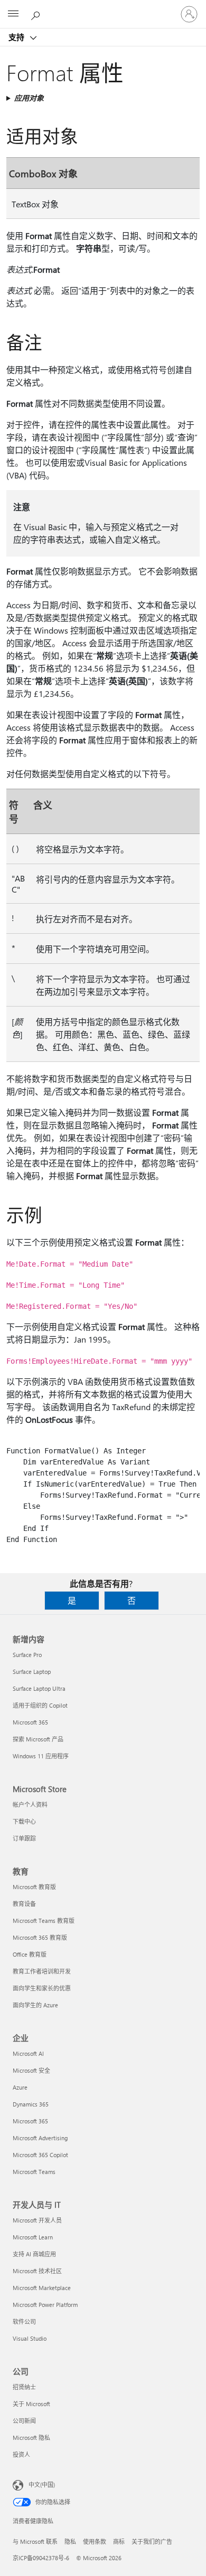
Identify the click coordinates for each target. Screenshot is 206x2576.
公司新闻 (24, 2421)
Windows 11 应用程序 (41, 1756)
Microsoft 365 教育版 (40, 1937)
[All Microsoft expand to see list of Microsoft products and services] (13, 14)
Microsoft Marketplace (42, 2288)
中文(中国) (42, 2484)
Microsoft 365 (30, 1722)
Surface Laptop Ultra (39, 1688)
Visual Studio (30, 2338)
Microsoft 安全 (31, 2070)
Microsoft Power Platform (45, 2305)
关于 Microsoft (31, 2404)
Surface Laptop (32, 1672)
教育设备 (24, 1904)
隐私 (70, 2541)
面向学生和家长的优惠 (42, 1988)
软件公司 (24, 2321)
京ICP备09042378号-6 (41, 2558)
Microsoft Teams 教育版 (44, 1921)
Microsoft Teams (34, 2172)
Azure (20, 2087)
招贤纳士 (24, 2387)
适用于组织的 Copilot (40, 1705)
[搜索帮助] (37, 14)
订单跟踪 (24, 1838)
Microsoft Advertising (40, 2138)
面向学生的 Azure (35, 2005)
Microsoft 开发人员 (37, 2220)
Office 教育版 (30, 1954)
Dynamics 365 (31, 2104)
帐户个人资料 (30, 1804)
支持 (17, 37)
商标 (119, 2541)
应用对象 (29, 98)
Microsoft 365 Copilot (40, 2155)
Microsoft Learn (33, 2237)
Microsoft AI (28, 2053)
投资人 (21, 2454)
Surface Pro (27, 1655)
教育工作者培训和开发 (42, 1971)
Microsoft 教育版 (34, 1887)
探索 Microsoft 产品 (38, 1739)
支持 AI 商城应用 (34, 2254)
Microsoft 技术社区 (37, 2271)
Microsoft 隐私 (31, 2438)
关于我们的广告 (152, 2541)
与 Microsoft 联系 (35, 2541)
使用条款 (95, 2541)
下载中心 (24, 1821)
